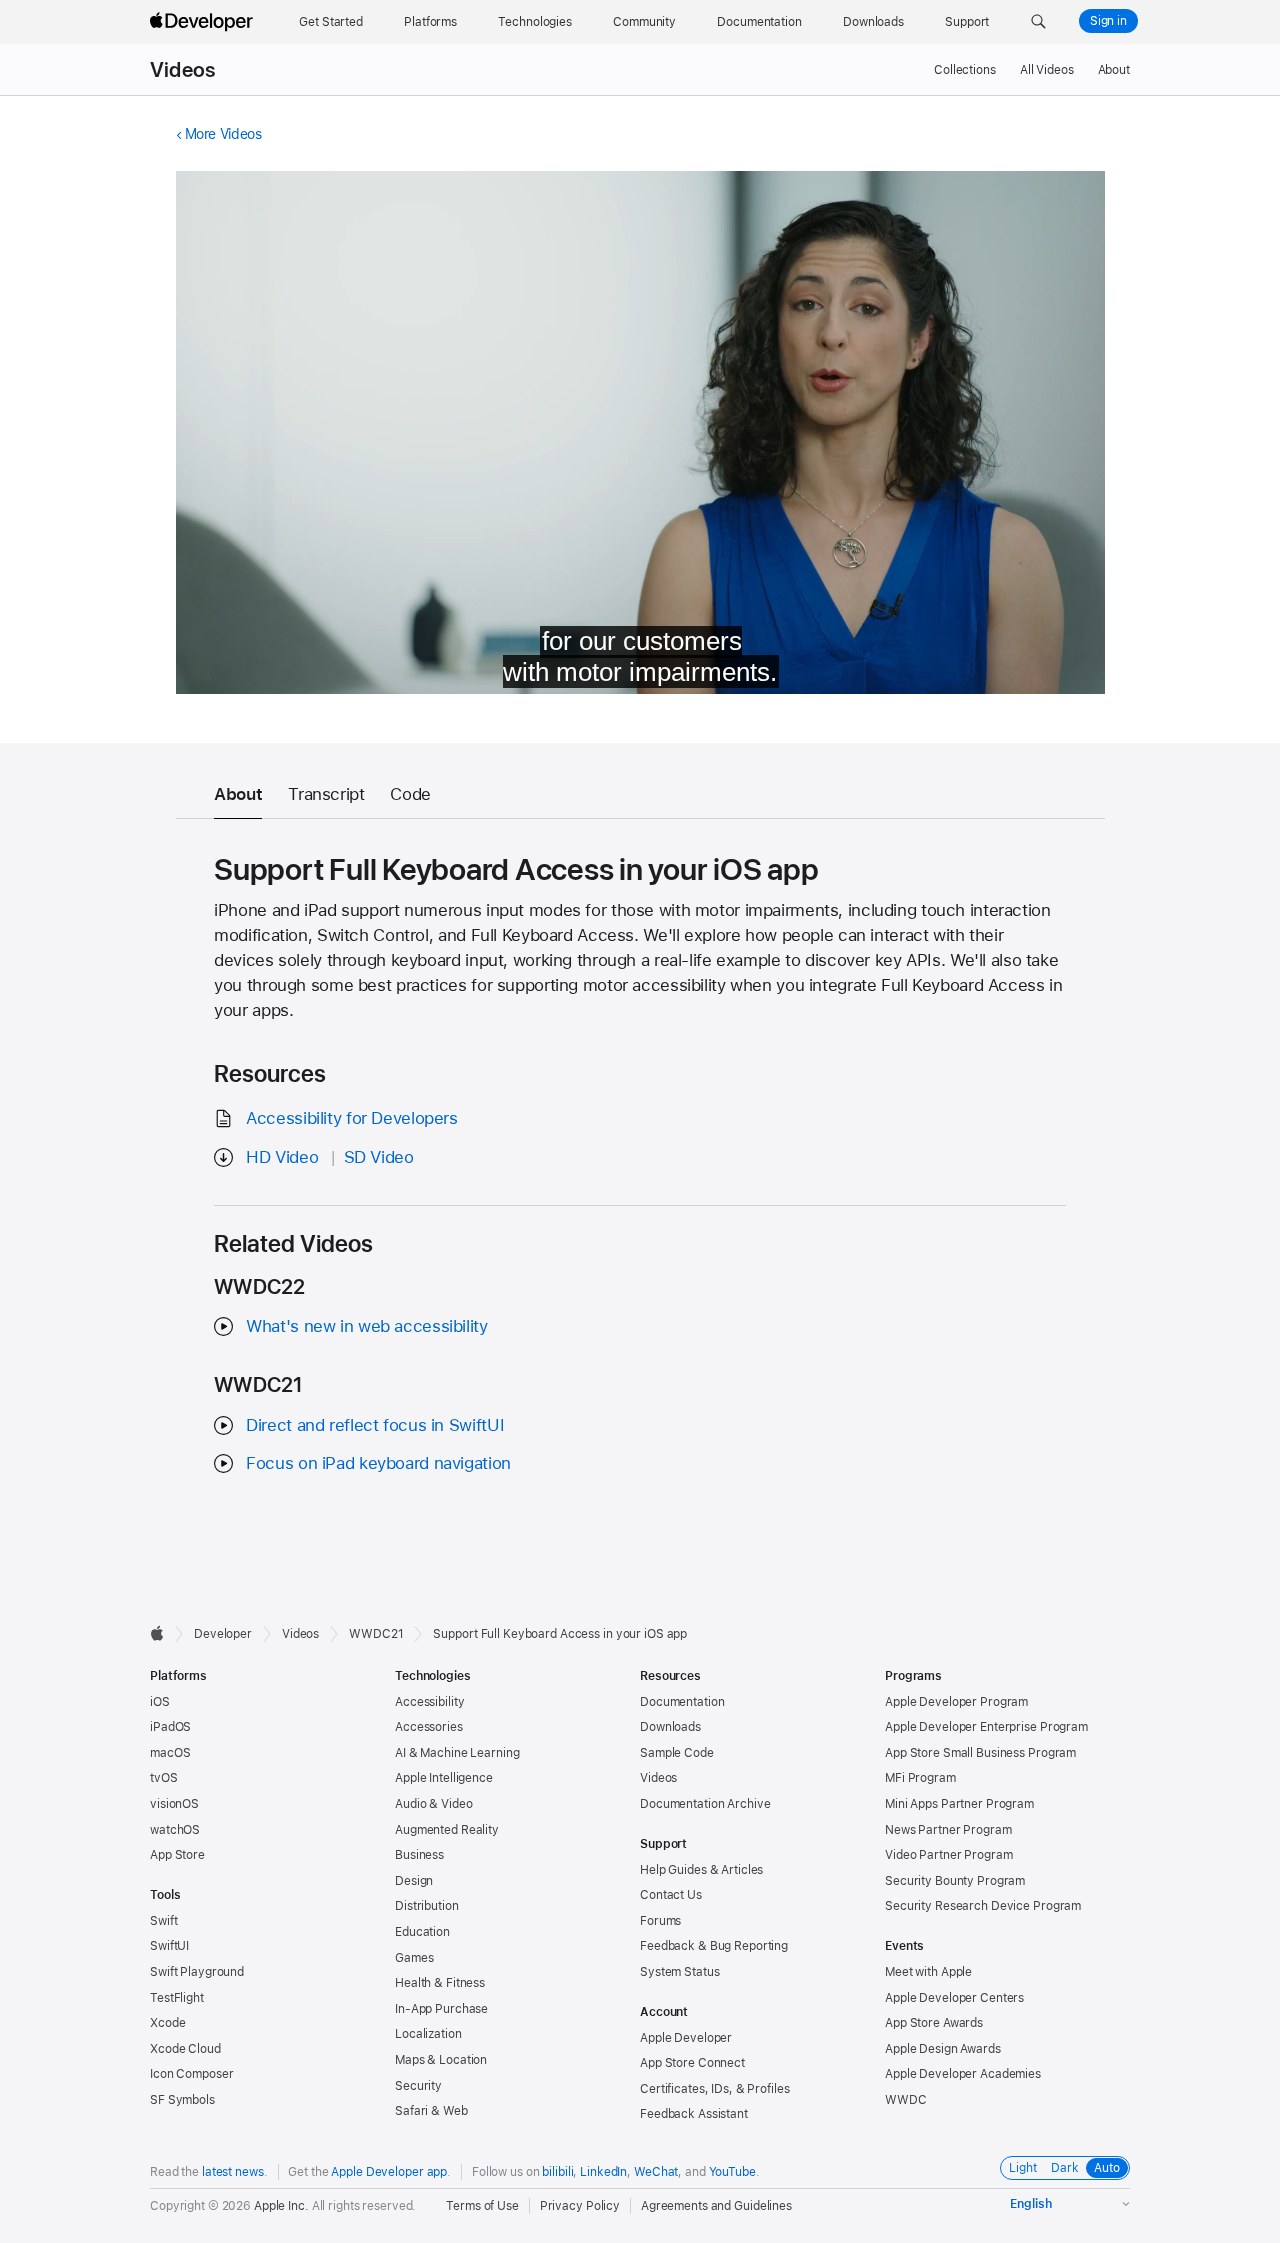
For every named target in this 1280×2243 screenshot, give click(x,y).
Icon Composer (191, 2074)
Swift (163, 1921)
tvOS (164, 1778)
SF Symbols (182, 2100)
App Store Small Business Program (980, 1753)
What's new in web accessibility (366, 1326)
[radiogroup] (1065, 2168)
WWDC (906, 2100)
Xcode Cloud (185, 2049)
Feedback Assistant (694, 2114)
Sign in (1108, 21)
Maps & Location (441, 2060)
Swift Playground (197, 1972)
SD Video (379, 1157)
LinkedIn (603, 2172)
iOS (160, 1702)
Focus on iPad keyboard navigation (378, 1463)
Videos (182, 70)
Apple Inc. (281, 2206)
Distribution (427, 1906)
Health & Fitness (440, 1983)
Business (419, 1855)
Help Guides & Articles (701, 1870)
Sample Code (677, 1753)
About (1114, 70)
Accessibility (429, 1702)
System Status (679, 1972)
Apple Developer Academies (963, 2074)
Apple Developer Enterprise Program (986, 1727)
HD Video (282, 1157)
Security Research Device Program (983, 1906)
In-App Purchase (441, 2009)
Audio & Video (433, 1804)
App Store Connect (692, 2063)
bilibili (557, 2172)
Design (414, 1881)
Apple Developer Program (956, 1702)
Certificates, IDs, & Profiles (715, 2089)
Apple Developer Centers (954, 1998)
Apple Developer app (389, 2172)
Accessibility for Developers (352, 1118)
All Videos (1047, 70)
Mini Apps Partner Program (959, 1804)
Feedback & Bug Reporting (714, 1946)
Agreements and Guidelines (716, 2206)
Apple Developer (686, 2038)
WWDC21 (376, 1634)
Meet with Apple (928, 1972)
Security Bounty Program (955, 1881)
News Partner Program (948, 1830)
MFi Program (920, 1778)
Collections (965, 70)
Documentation (682, 1702)
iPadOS (170, 1727)
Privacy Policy (580, 2206)
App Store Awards (934, 2023)
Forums (660, 1921)
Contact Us (671, 1895)
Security (418, 2086)
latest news (233, 2172)
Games (414, 1958)
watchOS (175, 1830)
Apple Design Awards (943, 2049)
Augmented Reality (447, 1830)
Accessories (429, 1727)
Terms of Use (482, 2206)
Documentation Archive (705, 1804)
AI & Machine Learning (457, 1753)
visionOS (174, 1804)
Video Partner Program (948, 1855)
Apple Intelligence (444, 1778)
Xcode (167, 2023)
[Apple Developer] (204, 22)
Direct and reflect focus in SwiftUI (375, 1425)
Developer (223, 1634)
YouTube (732, 2172)
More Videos (223, 134)
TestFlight (177, 1998)
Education (422, 1932)
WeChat (656, 2172)
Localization (428, 2034)
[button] (1038, 22)
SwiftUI (169, 1946)
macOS (170, 1753)
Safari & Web (431, 2111)
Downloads (670, 1727)
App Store (177, 1855)
